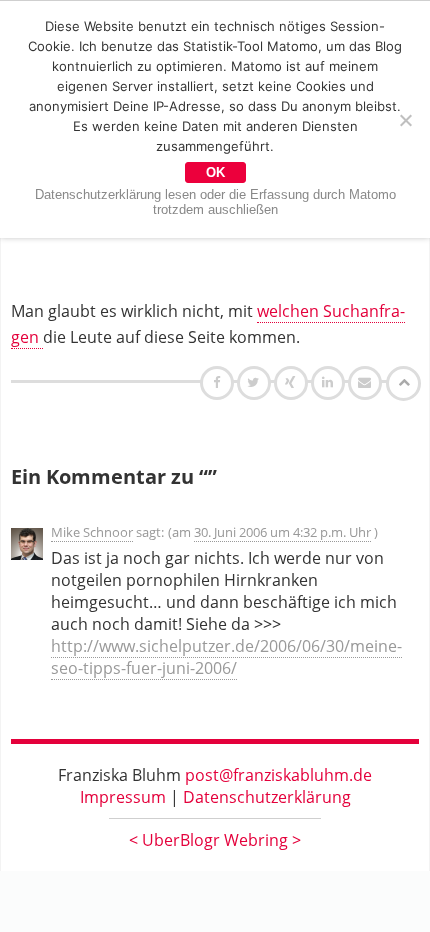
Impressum (123, 797)
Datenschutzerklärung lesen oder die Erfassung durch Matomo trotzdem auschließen (215, 202)
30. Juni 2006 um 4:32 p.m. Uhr (282, 532)
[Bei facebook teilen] (219, 382)
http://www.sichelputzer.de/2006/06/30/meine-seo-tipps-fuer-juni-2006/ (226, 657)
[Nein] (405, 120)
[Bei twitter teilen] (256, 382)
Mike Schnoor (92, 532)
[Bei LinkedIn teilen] (330, 382)
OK (215, 172)
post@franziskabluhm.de (278, 775)
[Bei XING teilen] (293, 382)
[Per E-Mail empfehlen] (367, 382)
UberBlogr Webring (215, 840)
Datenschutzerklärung (267, 797)
